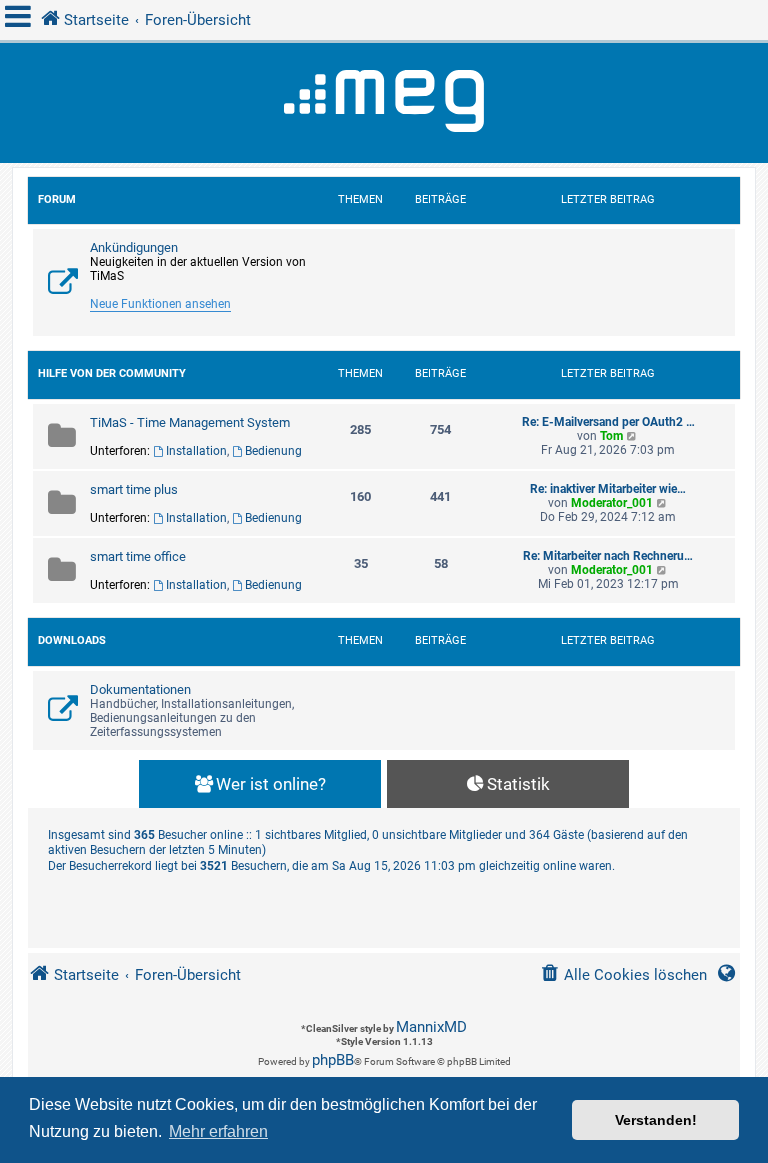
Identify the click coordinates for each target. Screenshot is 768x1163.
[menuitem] (623, 975)
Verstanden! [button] (656, 1120)
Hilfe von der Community (112, 373)
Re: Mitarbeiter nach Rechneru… (608, 556)
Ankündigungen (134, 247)
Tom (611, 436)
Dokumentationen (140, 689)
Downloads (72, 640)
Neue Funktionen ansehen (160, 304)
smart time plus (134, 489)
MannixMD (431, 1027)
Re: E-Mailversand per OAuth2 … (608, 422)
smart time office (138, 556)
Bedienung (273, 451)
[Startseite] (384, 103)
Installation (196, 451)
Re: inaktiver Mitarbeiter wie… (608, 489)
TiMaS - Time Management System (190, 422)
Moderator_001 (612, 503)
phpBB (333, 1060)
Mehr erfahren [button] (218, 1131)
